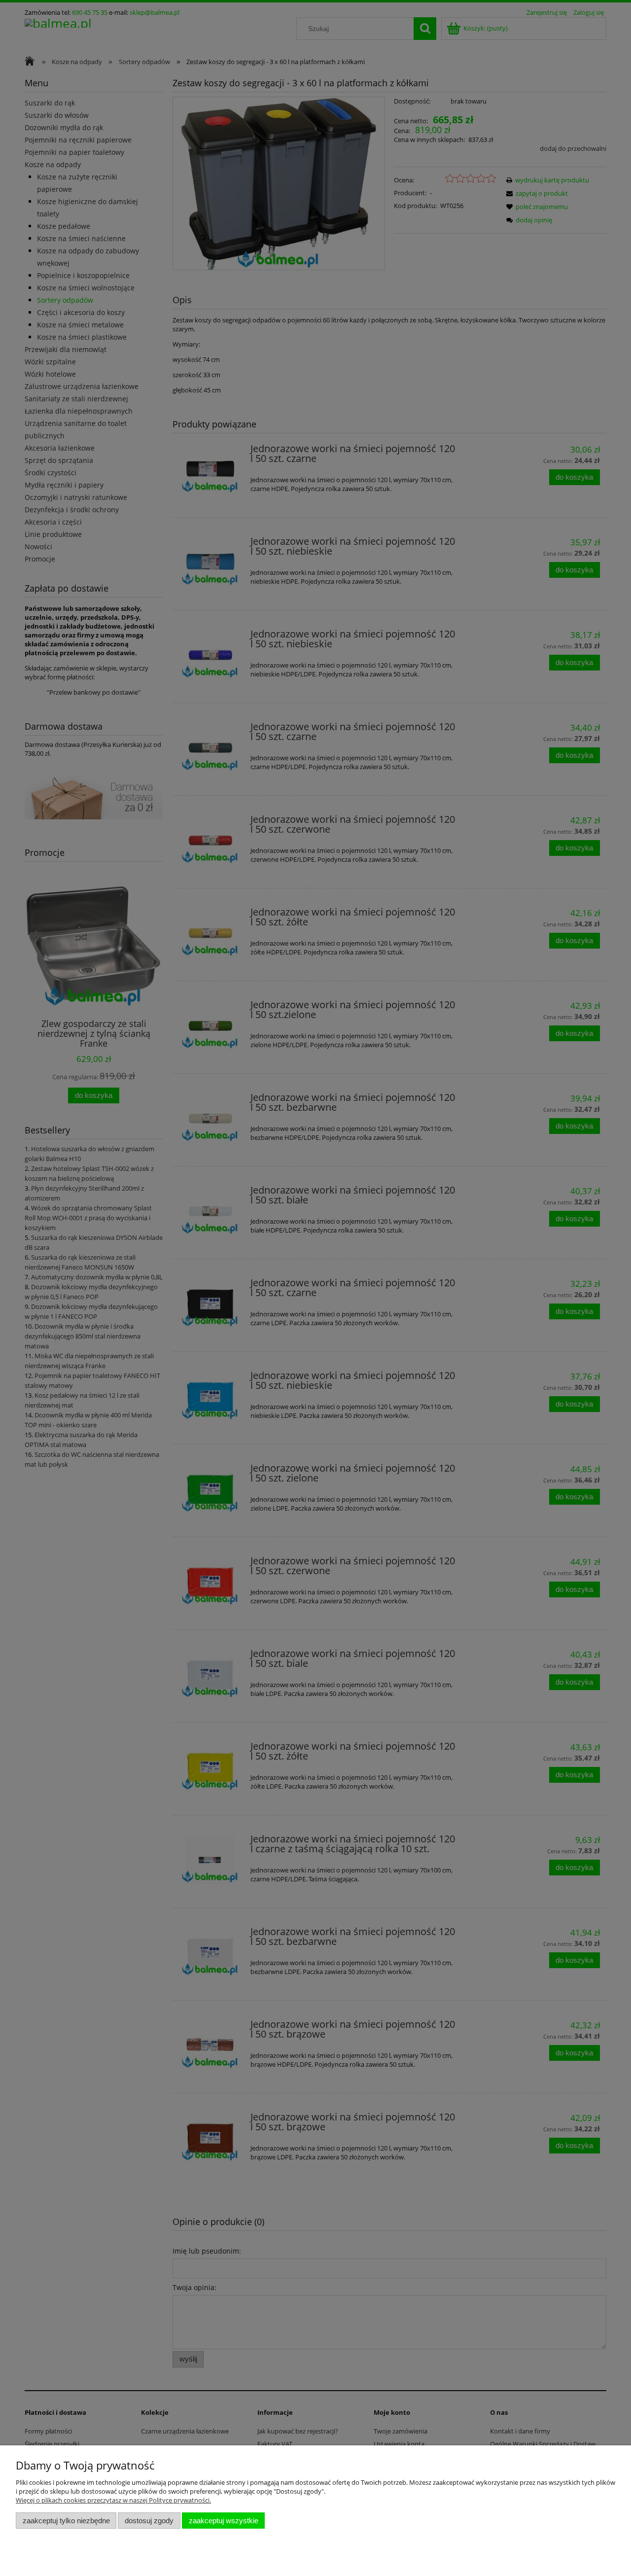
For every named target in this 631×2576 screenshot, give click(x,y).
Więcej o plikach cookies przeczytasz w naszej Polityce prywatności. (113, 2500)
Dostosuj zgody (149, 2521)
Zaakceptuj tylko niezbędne (66, 2521)
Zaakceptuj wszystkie (224, 2521)
